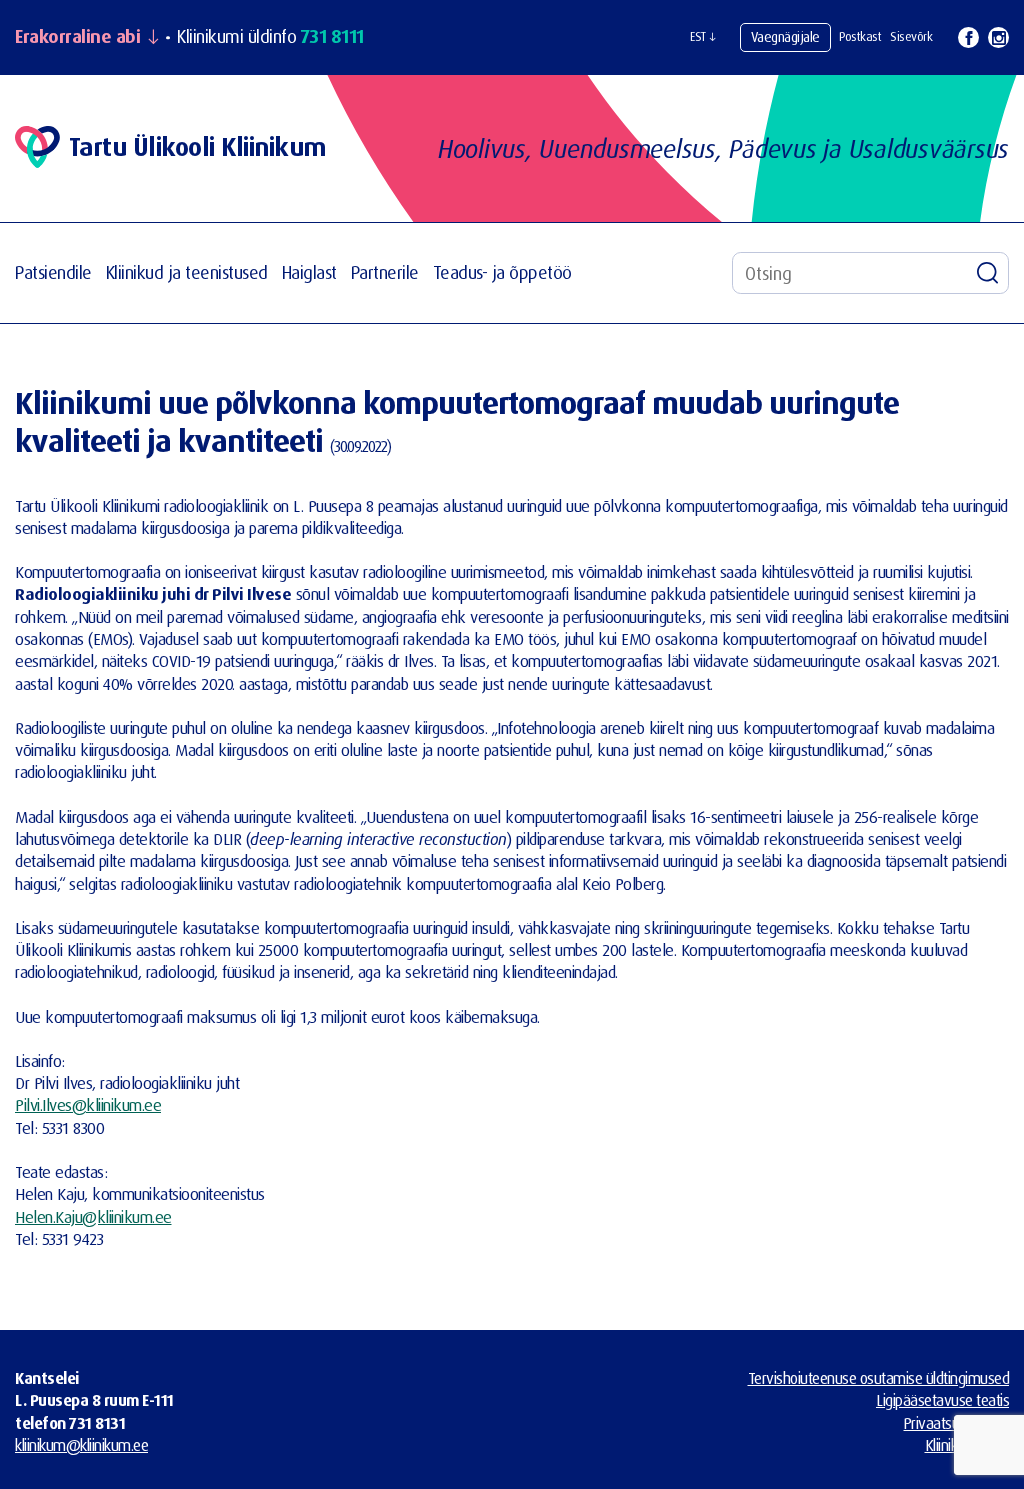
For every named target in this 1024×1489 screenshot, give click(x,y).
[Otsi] (988, 273)
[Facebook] (968, 37)
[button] (703, 37)
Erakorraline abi (77, 37)
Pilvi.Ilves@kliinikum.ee (88, 1104)
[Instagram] (998, 37)
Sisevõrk (911, 36)
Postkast (860, 36)
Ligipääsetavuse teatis (942, 1400)
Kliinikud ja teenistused (187, 272)
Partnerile (385, 272)
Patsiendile (53, 272)
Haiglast (309, 272)
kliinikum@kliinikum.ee (81, 1445)
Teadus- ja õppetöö (502, 272)
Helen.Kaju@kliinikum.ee (93, 1216)
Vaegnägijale (785, 36)
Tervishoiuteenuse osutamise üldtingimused (879, 1378)
